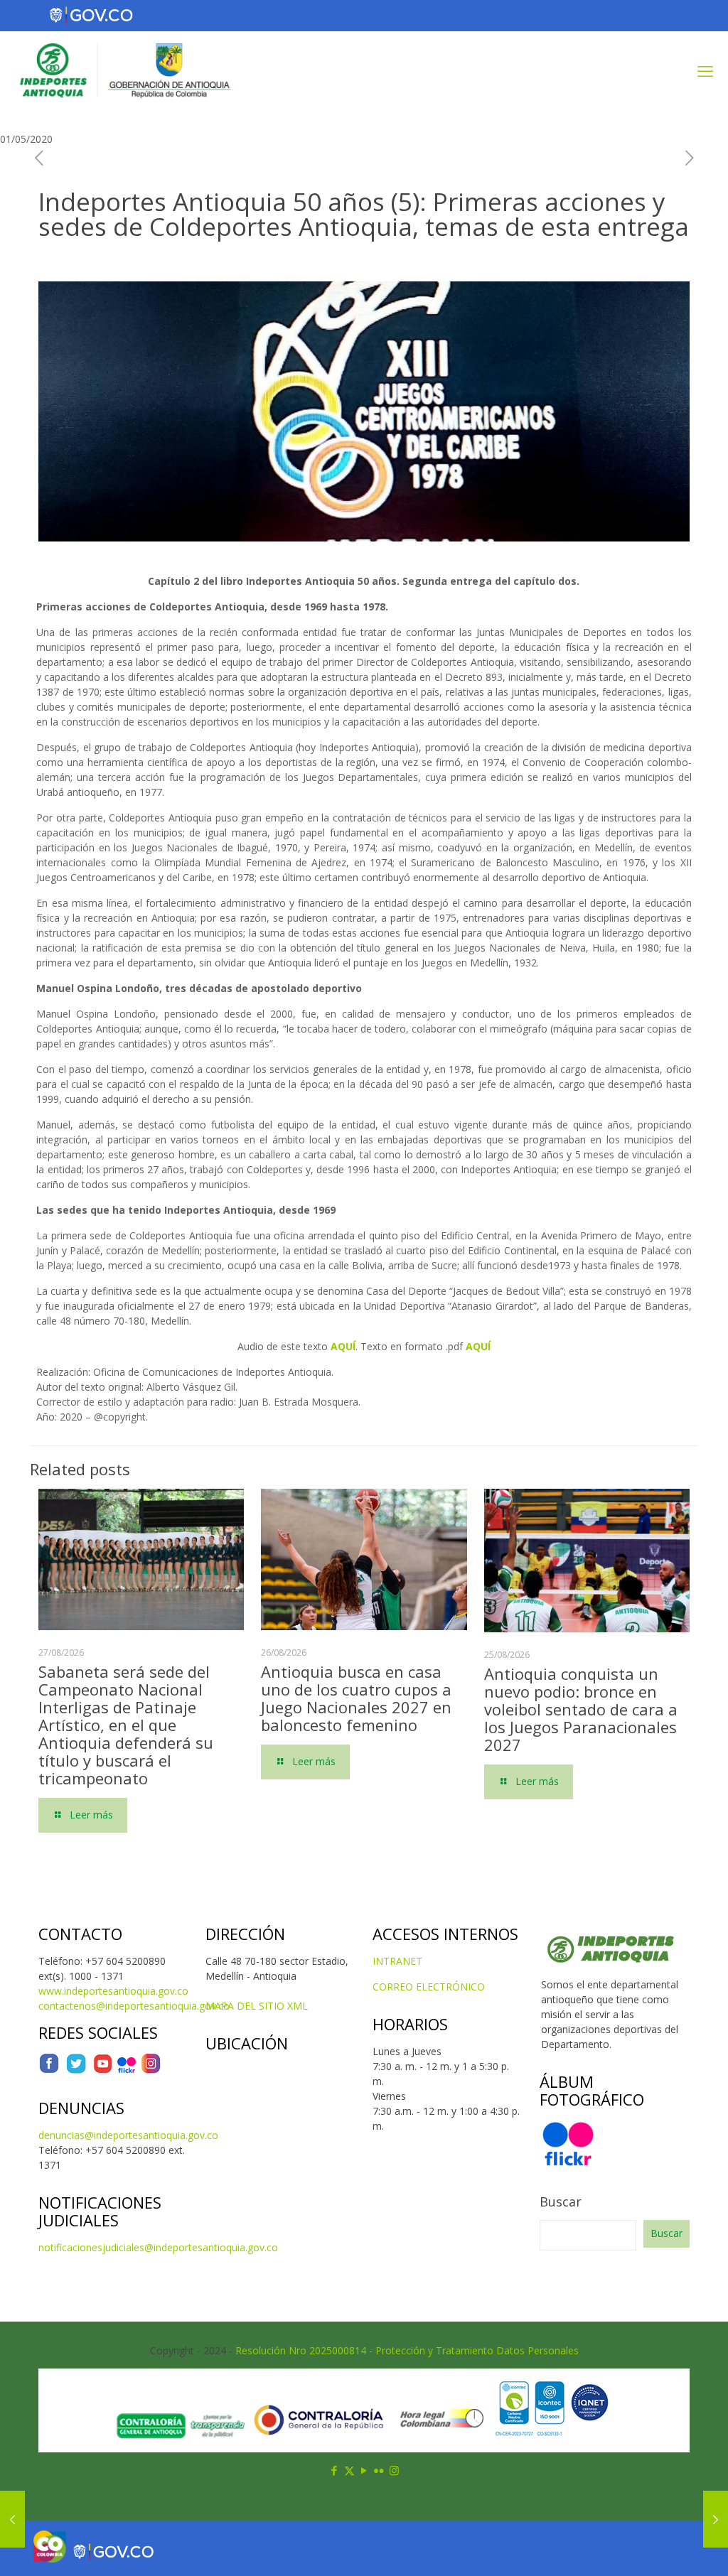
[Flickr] (127, 2070)
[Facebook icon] (334, 2470)
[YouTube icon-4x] (103, 2070)
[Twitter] (76, 2070)
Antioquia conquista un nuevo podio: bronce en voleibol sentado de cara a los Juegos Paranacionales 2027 (581, 1709)
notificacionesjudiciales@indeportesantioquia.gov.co (158, 2247)
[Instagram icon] (394, 2470)
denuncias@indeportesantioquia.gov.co (128, 2135)
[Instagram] (151, 2070)
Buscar (561, 2202)
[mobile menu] (705, 70)
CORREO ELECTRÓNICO (429, 1987)
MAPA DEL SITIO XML (257, 2006)
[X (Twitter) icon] (349, 2470)
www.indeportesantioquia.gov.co (113, 1991)
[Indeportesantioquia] (124, 70)
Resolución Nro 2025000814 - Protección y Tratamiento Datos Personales (407, 2350)
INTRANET (397, 1961)
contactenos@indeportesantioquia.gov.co (134, 2006)
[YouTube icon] (364, 2470)
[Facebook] (49, 2070)
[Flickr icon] (379, 2470)
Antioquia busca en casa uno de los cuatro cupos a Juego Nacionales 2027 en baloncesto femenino (356, 1698)
